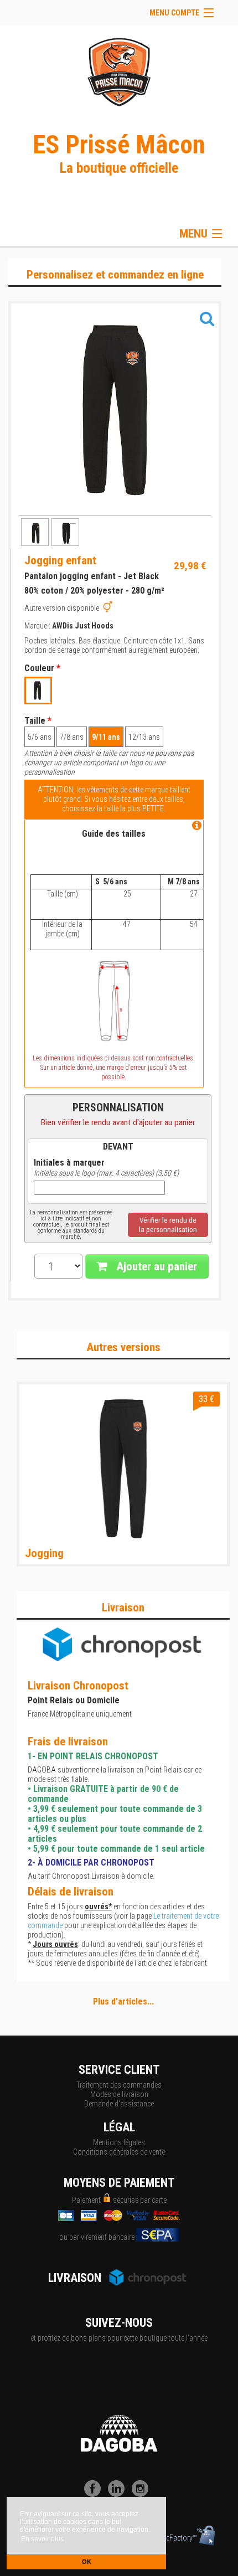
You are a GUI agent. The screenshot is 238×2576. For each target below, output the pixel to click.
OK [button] (87, 2562)
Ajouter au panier (155, 1266)
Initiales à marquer (69, 1163)
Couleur (42, 668)
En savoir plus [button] (42, 2539)
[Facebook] (95, 2494)
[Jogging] (123, 1468)
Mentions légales (119, 2142)
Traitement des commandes (119, 2085)
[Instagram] (143, 2494)
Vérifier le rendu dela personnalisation (168, 1225)
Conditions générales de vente (119, 2152)
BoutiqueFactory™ (169, 2538)
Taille (38, 721)
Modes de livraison (119, 2094)
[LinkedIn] (119, 2494)
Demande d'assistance (119, 2104)
